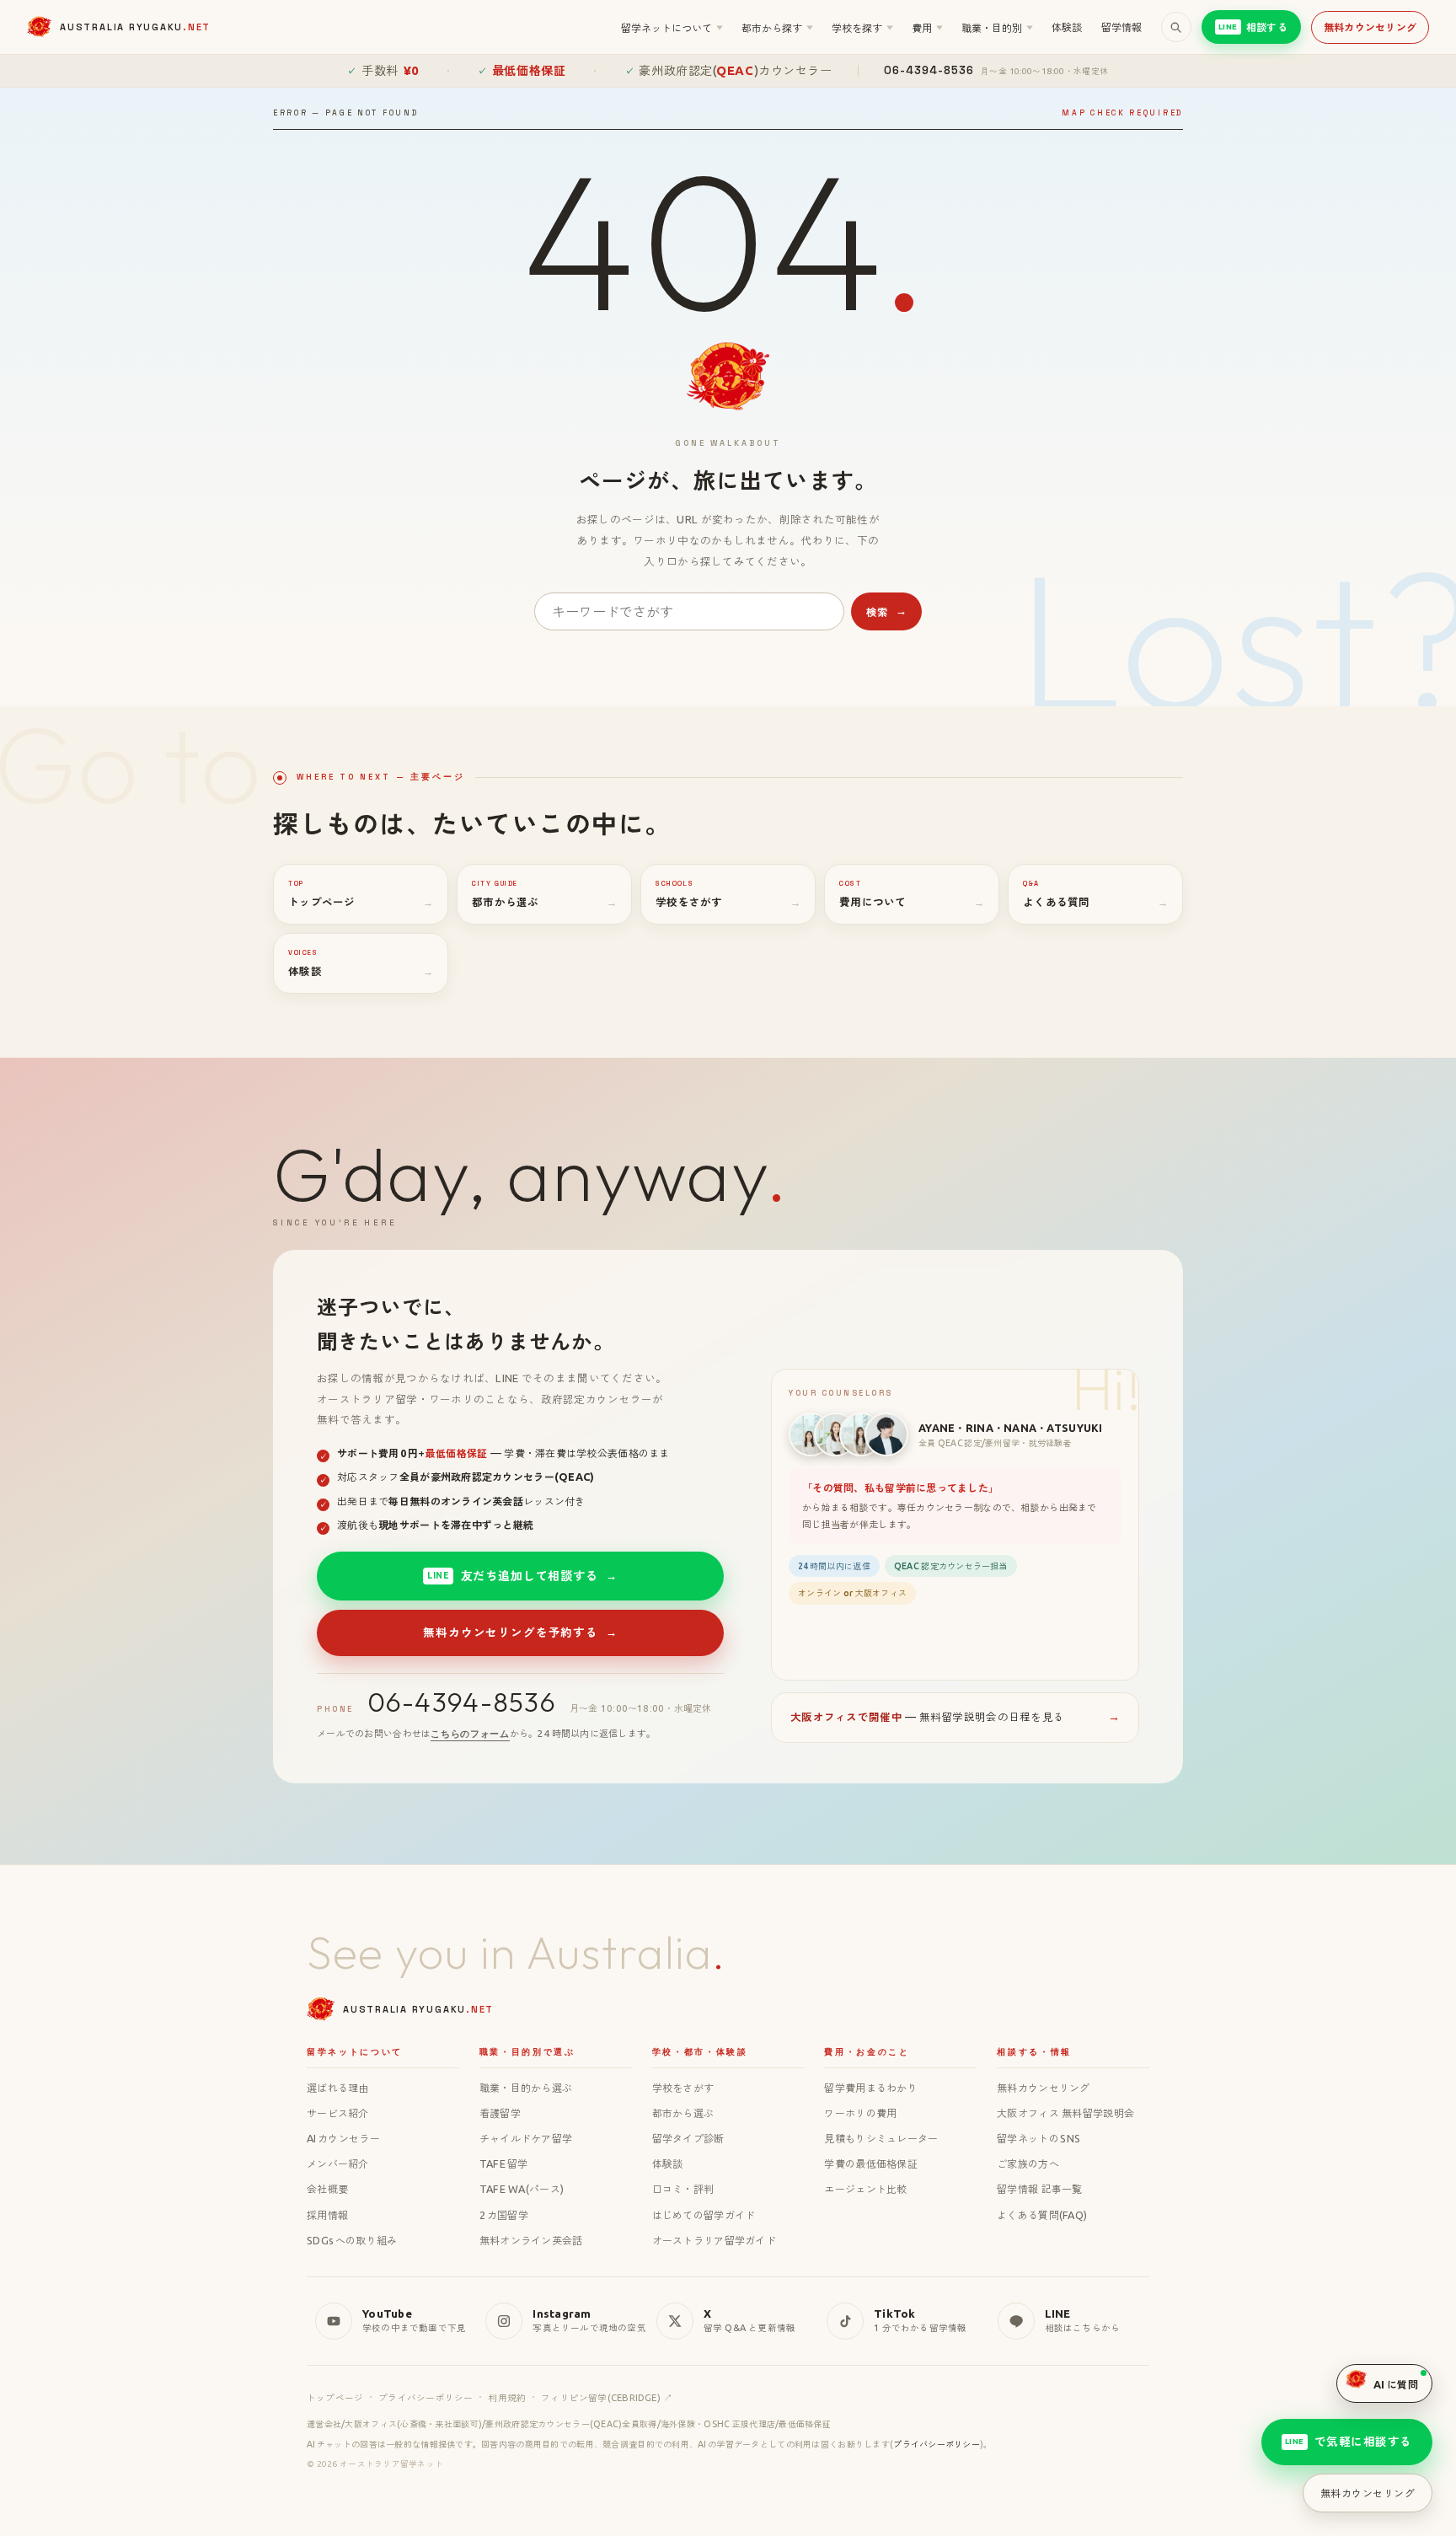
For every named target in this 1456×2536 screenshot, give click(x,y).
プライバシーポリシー (426, 2398)
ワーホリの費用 (860, 2113)
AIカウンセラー (343, 2138)
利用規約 (507, 2398)
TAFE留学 (503, 2163)
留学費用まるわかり (871, 2088)
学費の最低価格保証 (871, 2163)
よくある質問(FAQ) (1042, 2215)
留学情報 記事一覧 (1040, 2189)
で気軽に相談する (1349, 2442)
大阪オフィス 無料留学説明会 (1065, 2113)
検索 (887, 611)
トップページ (335, 2398)
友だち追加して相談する (522, 1576)
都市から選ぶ (683, 2113)
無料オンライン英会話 (531, 2240)
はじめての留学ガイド (704, 2215)
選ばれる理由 (338, 2088)
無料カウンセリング (1370, 27)
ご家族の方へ (1028, 2163)
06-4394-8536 (462, 1702)
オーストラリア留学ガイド (714, 2240)
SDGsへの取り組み (352, 2240)
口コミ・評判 (683, 2189)
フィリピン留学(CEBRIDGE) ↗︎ (607, 2398)
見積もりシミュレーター (881, 2138)
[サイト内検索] (1176, 27)
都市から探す (777, 28)
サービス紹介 (338, 2113)
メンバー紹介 (338, 2163)
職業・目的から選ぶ (526, 2088)
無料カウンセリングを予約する (520, 1632)
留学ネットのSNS (1038, 2138)
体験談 (1067, 27)
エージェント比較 (865, 2189)
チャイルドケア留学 (526, 2138)
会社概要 (327, 2189)
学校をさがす (683, 2088)
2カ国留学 (504, 2215)
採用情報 (327, 2215)
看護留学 (500, 2113)
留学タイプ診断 (688, 2138)
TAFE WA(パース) (522, 2189)
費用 (927, 28)
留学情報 (1122, 27)
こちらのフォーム (470, 1734)
